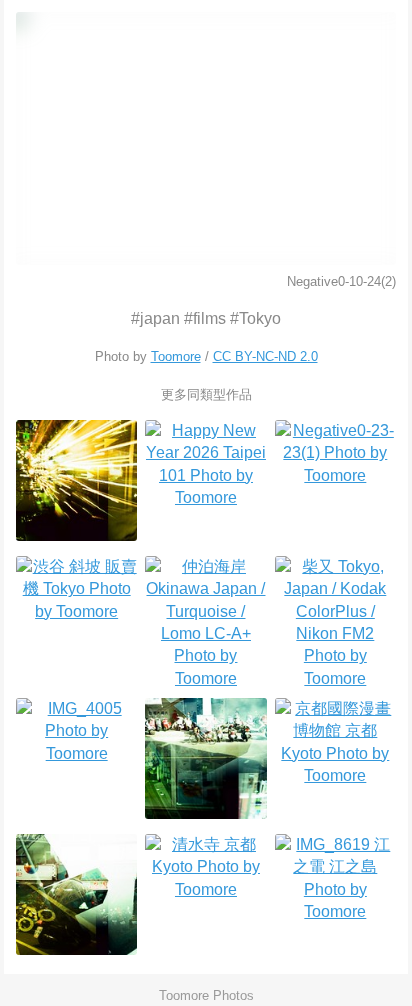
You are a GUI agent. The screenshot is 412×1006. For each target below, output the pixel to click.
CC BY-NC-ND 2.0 (265, 356)
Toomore (176, 356)
